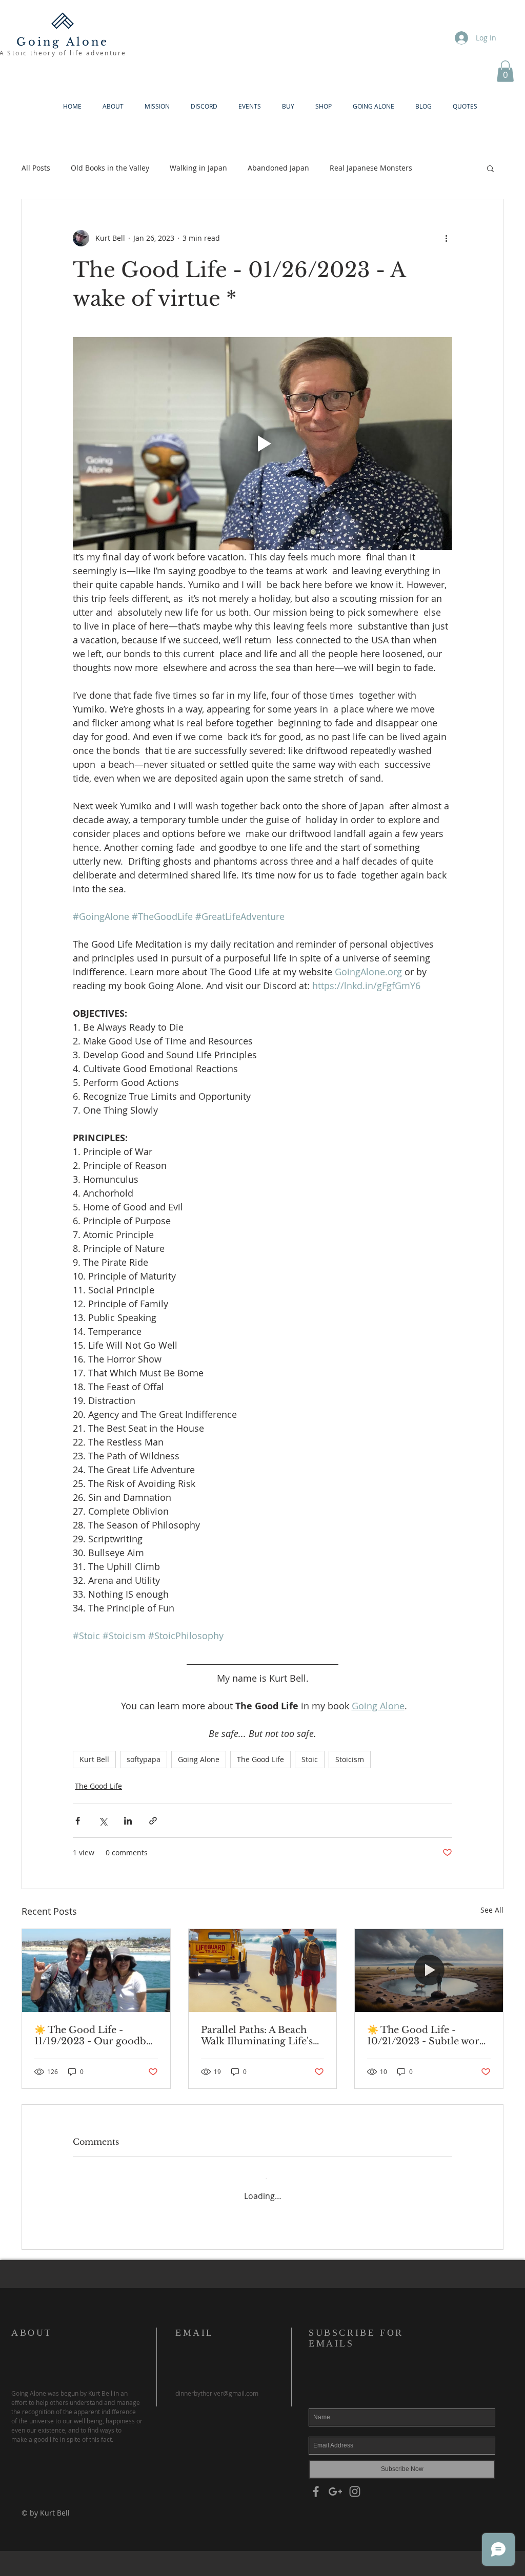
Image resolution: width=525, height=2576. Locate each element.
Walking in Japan (198, 168)
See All (492, 1910)
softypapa (144, 1759)
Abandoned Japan (278, 168)
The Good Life (260, 1759)
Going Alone (199, 1759)
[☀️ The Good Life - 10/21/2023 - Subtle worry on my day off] (429, 1971)
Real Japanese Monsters (371, 168)
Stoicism (350, 1759)
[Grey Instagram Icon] (355, 2482)
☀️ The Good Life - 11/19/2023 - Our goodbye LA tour (96, 2036)
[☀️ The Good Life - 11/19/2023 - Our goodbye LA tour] (96, 1971)
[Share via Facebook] (78, 1821)
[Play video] (262, 444)
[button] (505, 71)
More (442, 168)
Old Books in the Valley (110, 168)
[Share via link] (153, 1821)
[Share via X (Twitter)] (103, 1821)
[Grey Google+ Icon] (335, 2482)
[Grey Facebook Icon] (316, 2482)
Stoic (310, 1759)
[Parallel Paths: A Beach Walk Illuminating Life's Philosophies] (263, 1971)
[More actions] (446, 238)
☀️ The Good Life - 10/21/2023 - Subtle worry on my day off (428, 2036)
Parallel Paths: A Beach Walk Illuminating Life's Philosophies (257, 2036)
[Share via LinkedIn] (128, 1821)
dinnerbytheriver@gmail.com (217, 2383)
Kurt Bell (94, 1759)
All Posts (36, 168)
